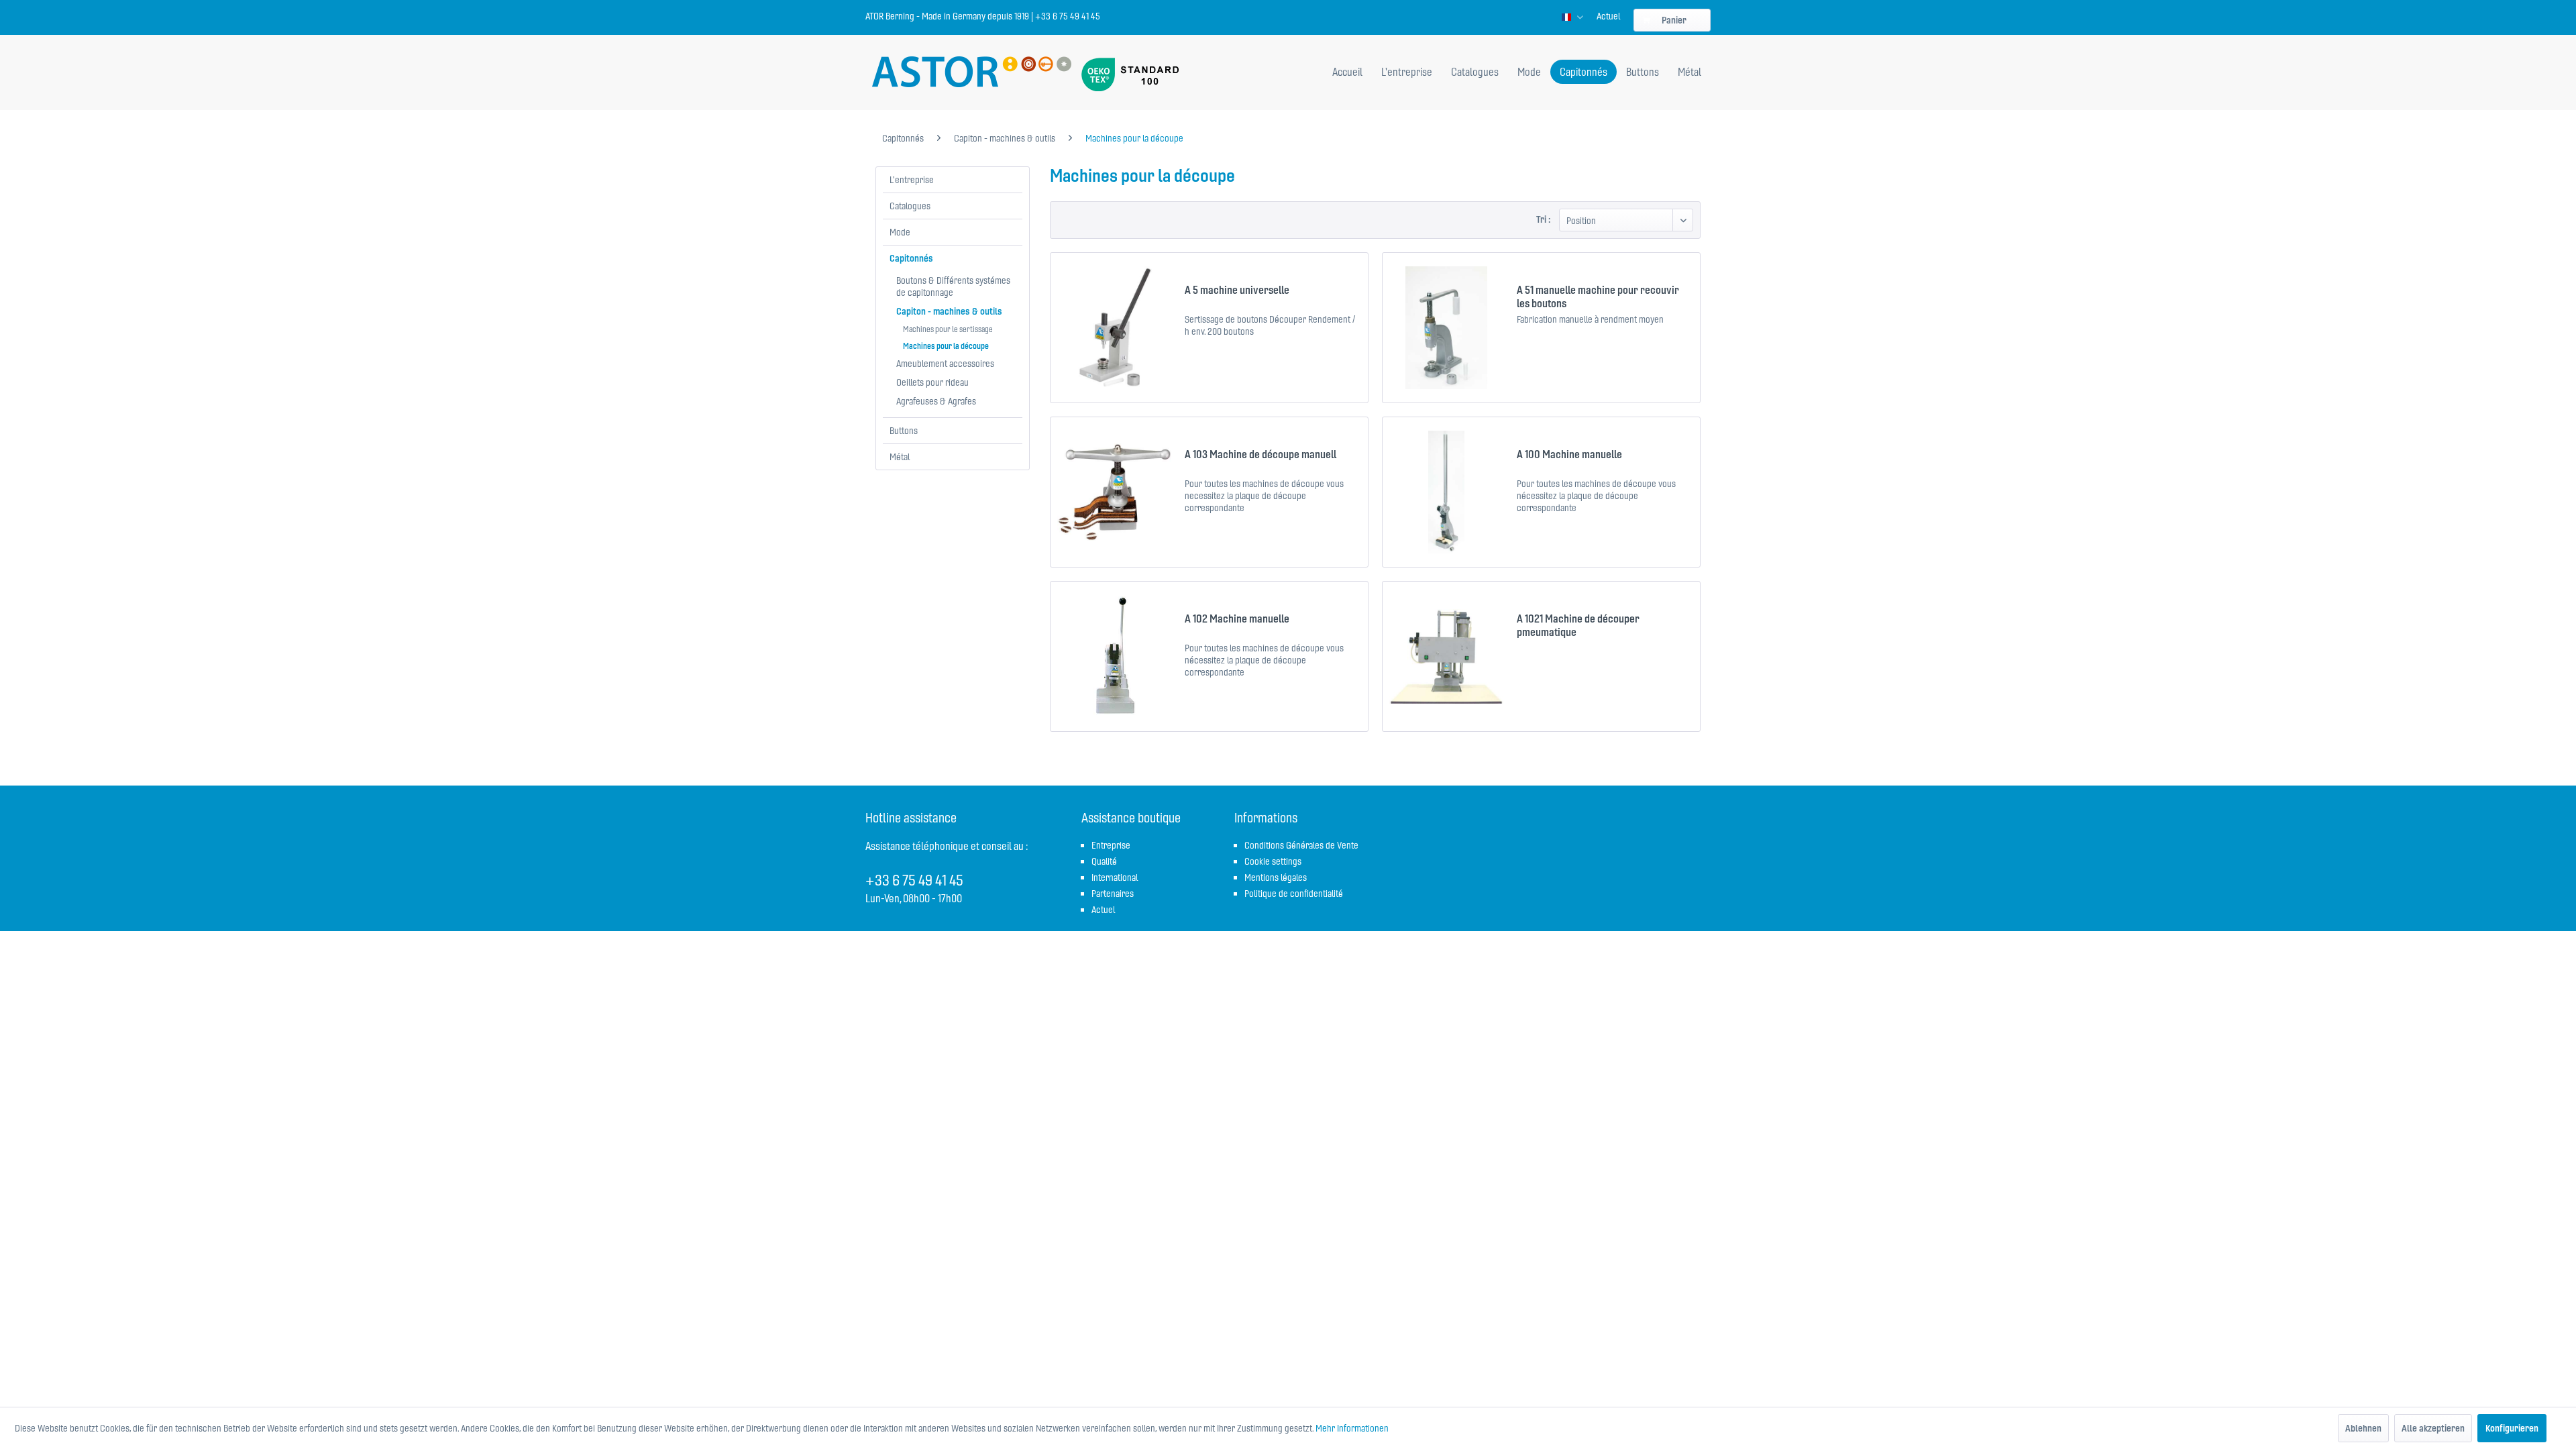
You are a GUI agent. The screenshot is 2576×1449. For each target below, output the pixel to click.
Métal (900, 457)
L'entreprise (912, 180)
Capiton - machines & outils (949, 311)
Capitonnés (911, 258)
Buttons (904, 431)
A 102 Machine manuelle (1237, 619)
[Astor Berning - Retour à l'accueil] (972, 73)
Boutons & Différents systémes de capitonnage (953, 286)
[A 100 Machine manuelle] (1446, 492)
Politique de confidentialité (1294, 894)
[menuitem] (1608, 16)
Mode (900, 232)
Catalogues (910, 206)
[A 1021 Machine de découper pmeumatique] (1446, 656)
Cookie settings (1273, 861)
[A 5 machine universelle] (1114, 328)
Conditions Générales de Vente (1301, 845)
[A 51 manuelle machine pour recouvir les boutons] (1446, 328)
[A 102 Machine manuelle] (1114, 656)
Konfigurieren (2512, 1428)
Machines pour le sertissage (948, 329)
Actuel (1608, 16)
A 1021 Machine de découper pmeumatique (1578, 625)
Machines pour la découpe (946, 346)
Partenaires (1113, 894)
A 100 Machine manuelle (1569, 454)
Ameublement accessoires (945, 364)
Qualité (1104, 861)
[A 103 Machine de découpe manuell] (1114, 492)
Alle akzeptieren (2433, 1428)
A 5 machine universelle (1237, 290)
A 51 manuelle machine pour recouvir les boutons (1598, 297)
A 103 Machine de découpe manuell (1260, 454)
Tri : (1543, 219)
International (1115, 877)
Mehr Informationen (1352, 1428)
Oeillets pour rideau (932, 382)
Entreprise (1111, 845)
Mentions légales (1276, 877)
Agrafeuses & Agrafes (936, 401)
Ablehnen (2363, 1428)
